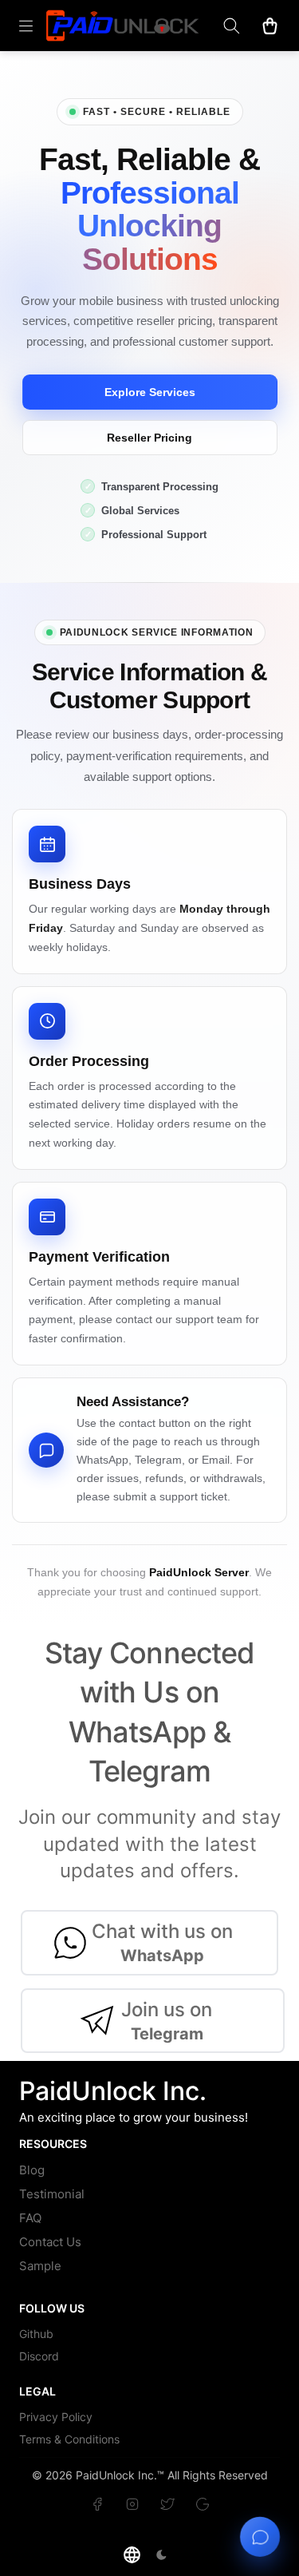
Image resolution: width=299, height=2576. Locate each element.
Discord (39, 2356)
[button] (132, 2555)
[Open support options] (260, 2536)
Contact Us (50, 2242)
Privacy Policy (56, 2417)
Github (36, 2334)
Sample (40, 2266)
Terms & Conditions (69, 2439)
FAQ (30, 2218)
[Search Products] (231, 26)
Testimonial (52, 2194)
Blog (32, 2170)
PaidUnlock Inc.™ (120, 2475)
